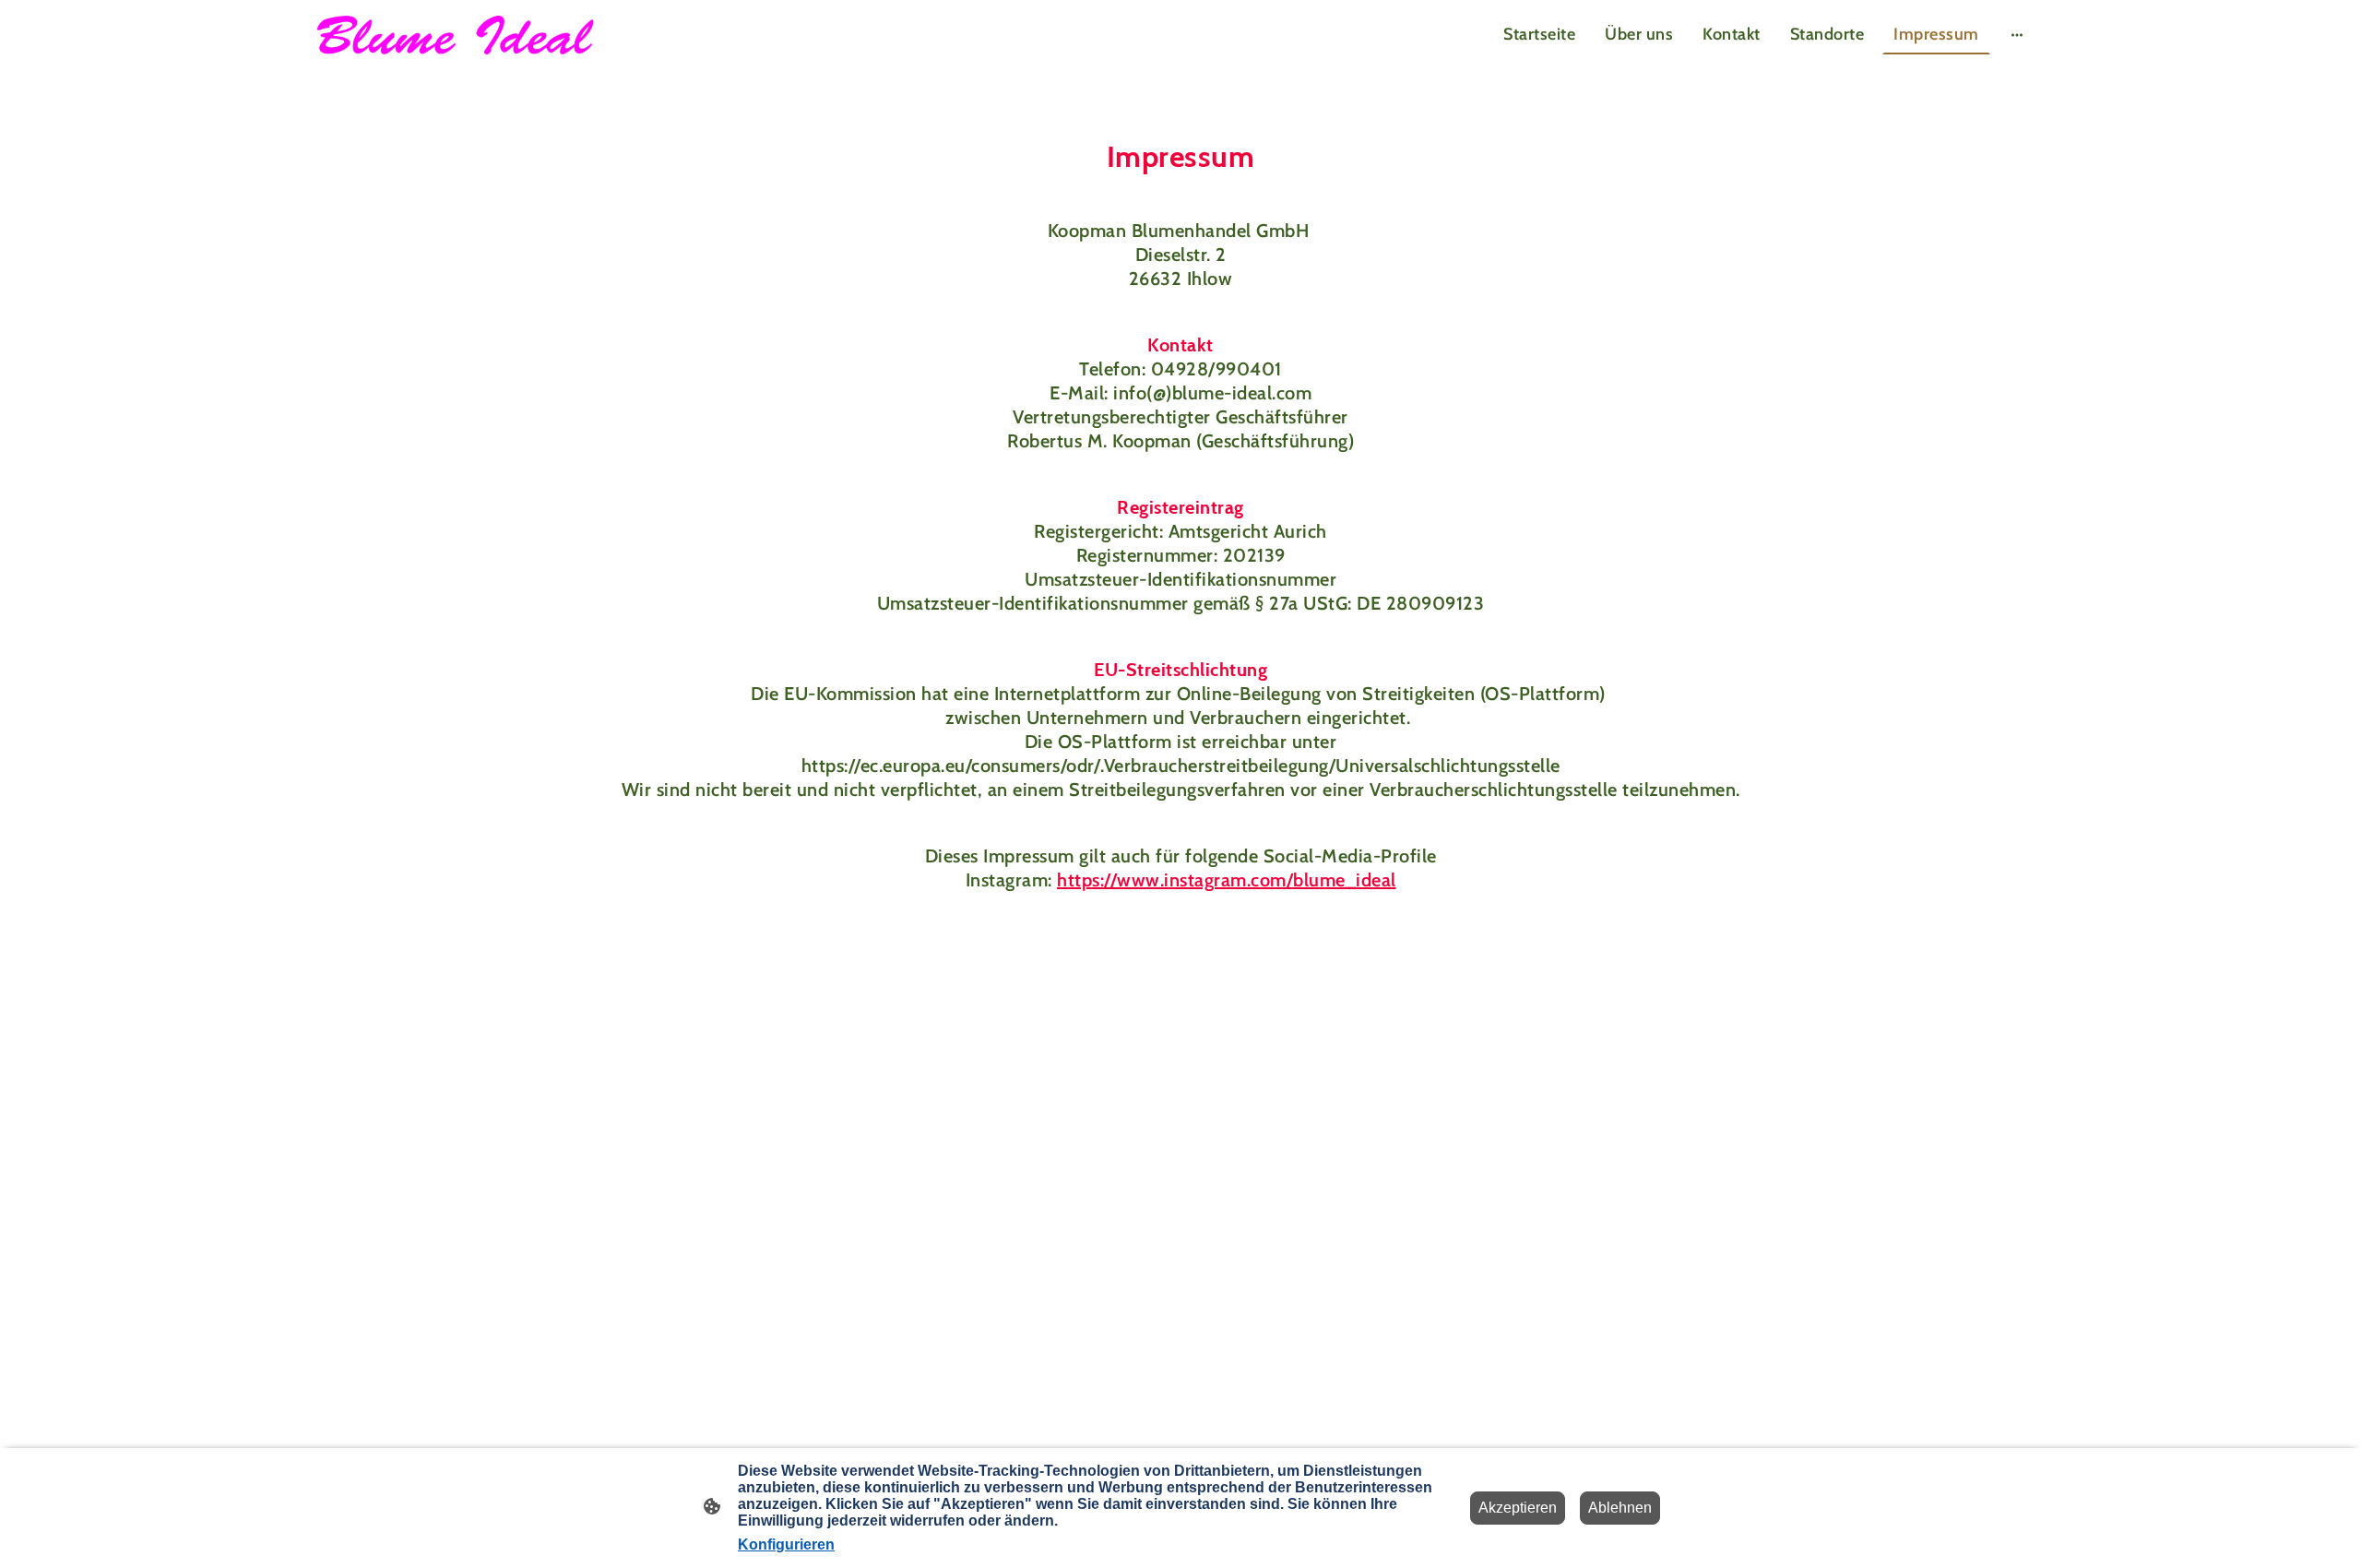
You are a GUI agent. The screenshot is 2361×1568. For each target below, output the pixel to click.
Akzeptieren (1518, 1508)
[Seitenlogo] (455, 36)
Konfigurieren (786, 1544)
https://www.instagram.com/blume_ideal (1227, 880)
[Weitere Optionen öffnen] (2017, 35)
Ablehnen (1620, 1508)
